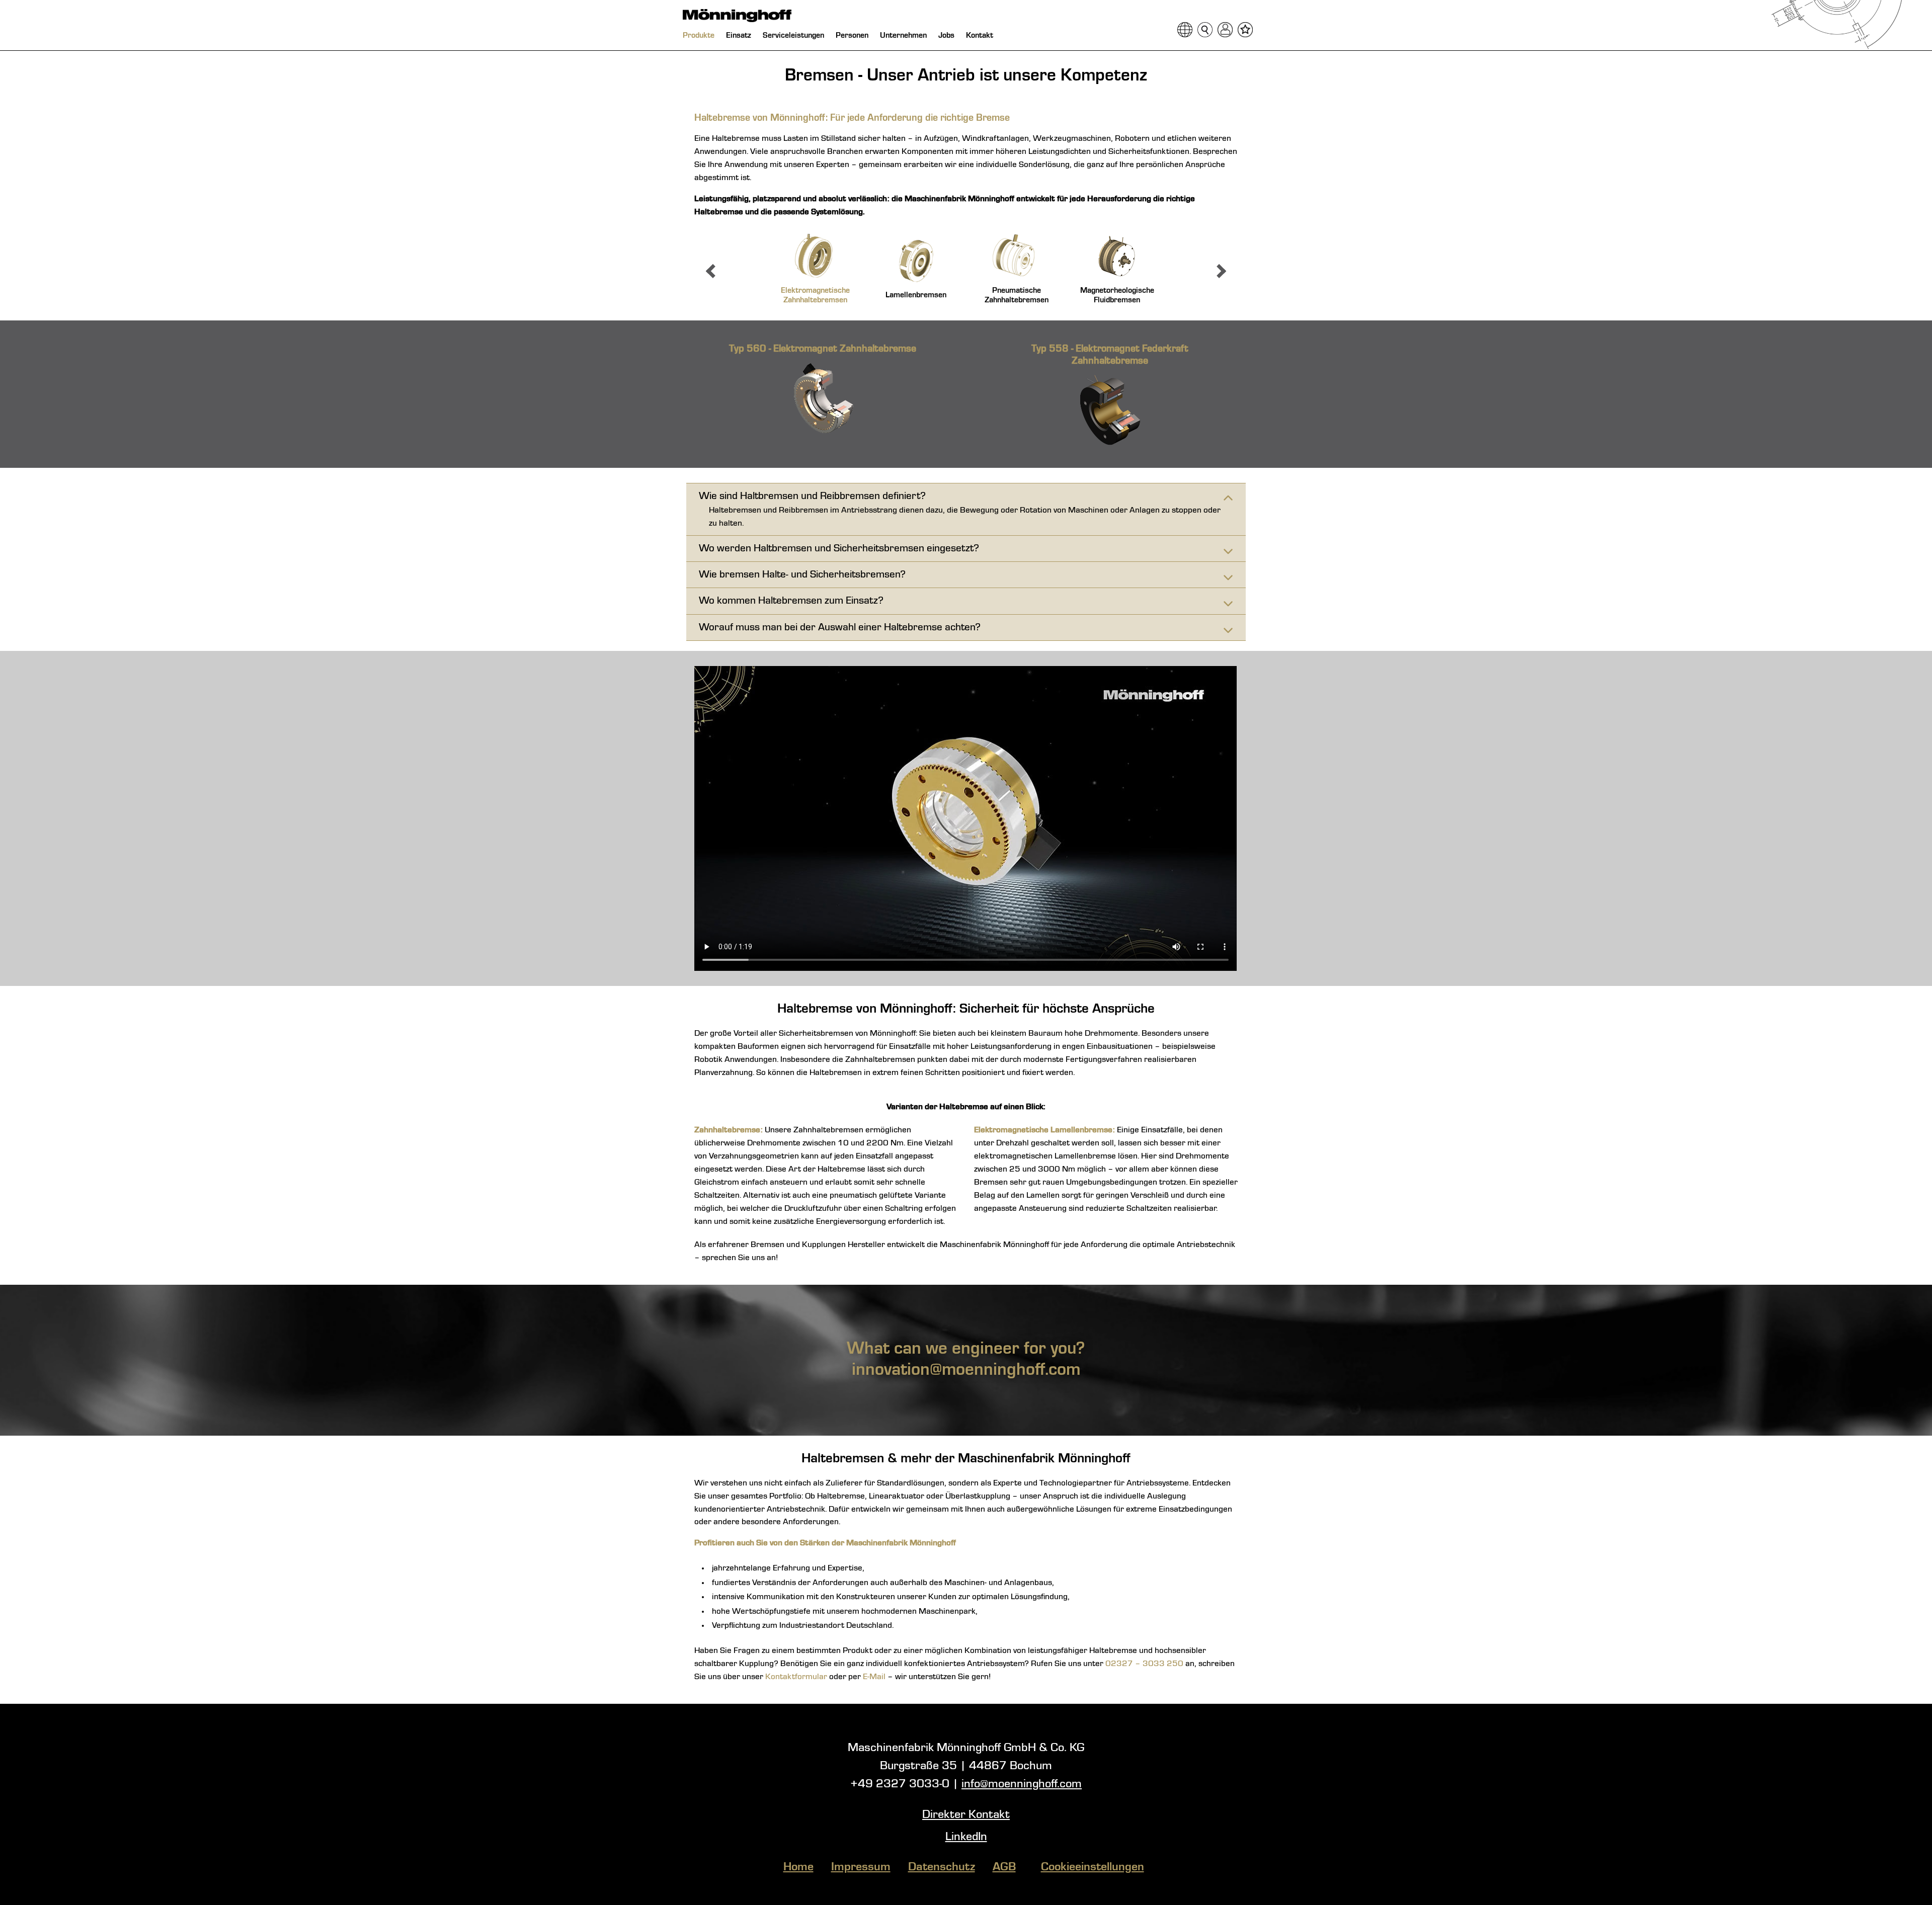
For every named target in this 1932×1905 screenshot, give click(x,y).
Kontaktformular (796, 1677)
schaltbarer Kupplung (734, 1664)
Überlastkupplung (978, 1496)
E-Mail (874, 1677)
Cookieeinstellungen (1093, 1867)
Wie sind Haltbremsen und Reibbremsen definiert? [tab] (812, 496)
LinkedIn (966, 1837)
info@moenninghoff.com (1022, 1784)
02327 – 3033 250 (1144, 1664)
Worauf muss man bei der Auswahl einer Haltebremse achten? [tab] (840, 628)
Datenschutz (942, 1867)
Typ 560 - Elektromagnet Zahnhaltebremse (823, 349)
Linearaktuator (897, 1496)
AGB (1004, 1867)
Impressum (861, 1867)
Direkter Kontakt (966, 1815)
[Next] (1219, 271)
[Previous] (713, 271)
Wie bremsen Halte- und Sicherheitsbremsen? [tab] (802, 575)
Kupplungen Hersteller (843, 1245)
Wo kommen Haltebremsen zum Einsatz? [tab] (791, 601)
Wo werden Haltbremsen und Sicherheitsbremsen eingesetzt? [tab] (839, 549)
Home (798, 1867)
